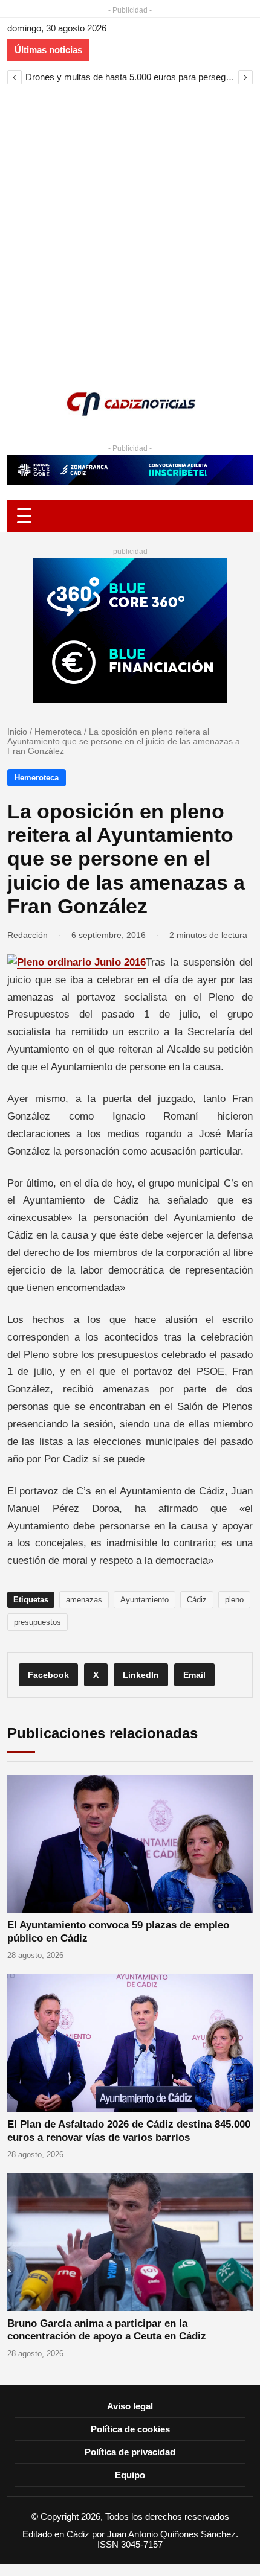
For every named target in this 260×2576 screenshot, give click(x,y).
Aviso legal (130, 2406)
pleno (234, 1600)
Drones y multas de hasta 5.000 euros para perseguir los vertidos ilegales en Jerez (130, 77)
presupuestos (37, 1622)
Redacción (28, 935)
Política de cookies (130, 2429)
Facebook (48, 1675)
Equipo (130, 2475)
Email (194, 1675)
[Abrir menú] (130, 516)
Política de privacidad (130, 2452)
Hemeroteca (58, 732)
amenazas (84, 1600)
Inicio (17, 732)
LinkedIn (141, 1675)
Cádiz (197, 1600)
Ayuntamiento (145, 1600)
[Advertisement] (130, 231)
